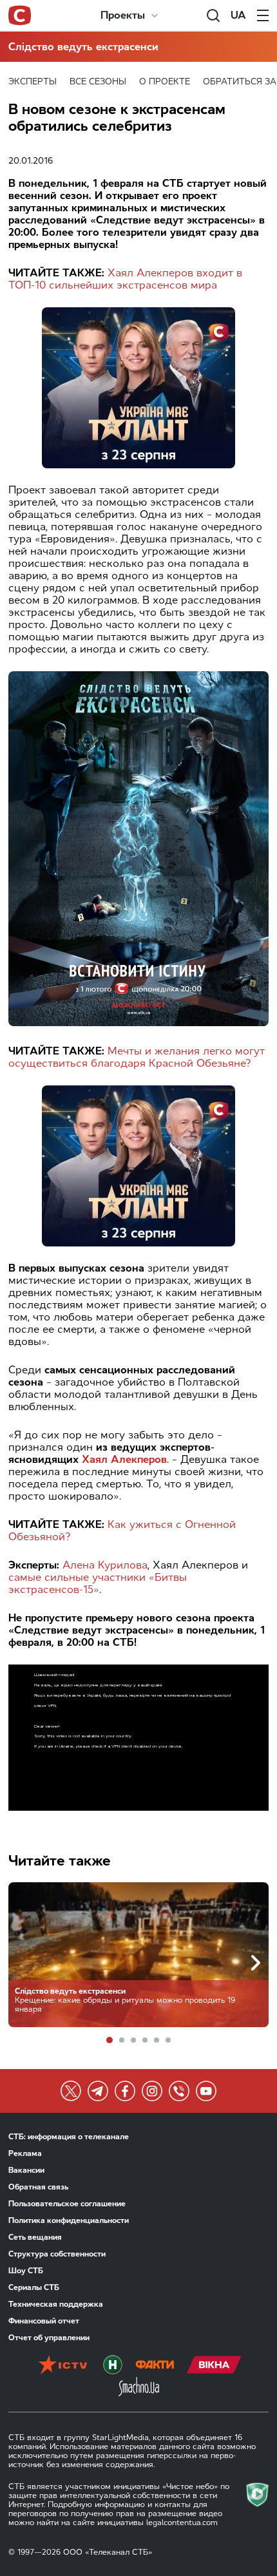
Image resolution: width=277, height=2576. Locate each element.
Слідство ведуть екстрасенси (83, 47)
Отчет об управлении (49, 2338)
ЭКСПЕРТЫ (33, 81)
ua (238, 15)
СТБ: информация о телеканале (69, 2137)
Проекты (123, 15)
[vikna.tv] (214, 2366)
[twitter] (71, 2091)
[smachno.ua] (139, 2388)
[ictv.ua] (63, 2366)
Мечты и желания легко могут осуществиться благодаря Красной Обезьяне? (137, 1057)
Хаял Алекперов (124, 1459)
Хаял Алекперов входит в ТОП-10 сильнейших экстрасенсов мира (125, 279)
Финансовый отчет (44, 2321)
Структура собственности (57, 2254)
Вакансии (26, 2170)
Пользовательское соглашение (67, 2204)
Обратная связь (38, 2187)
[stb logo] (20, 15)
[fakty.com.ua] (155, 2366)
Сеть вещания (35, 2237)
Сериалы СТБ (34, 2287)
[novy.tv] (113, 2366)
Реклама (25, 2153)
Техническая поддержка (56, 2304)
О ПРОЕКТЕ (165, 81)
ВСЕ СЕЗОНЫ (98, 81)
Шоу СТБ (26, 2271)
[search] (213, 15)
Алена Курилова (105, 1565)
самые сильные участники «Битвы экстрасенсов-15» (98, 1583)
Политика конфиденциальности (69, 2220)
